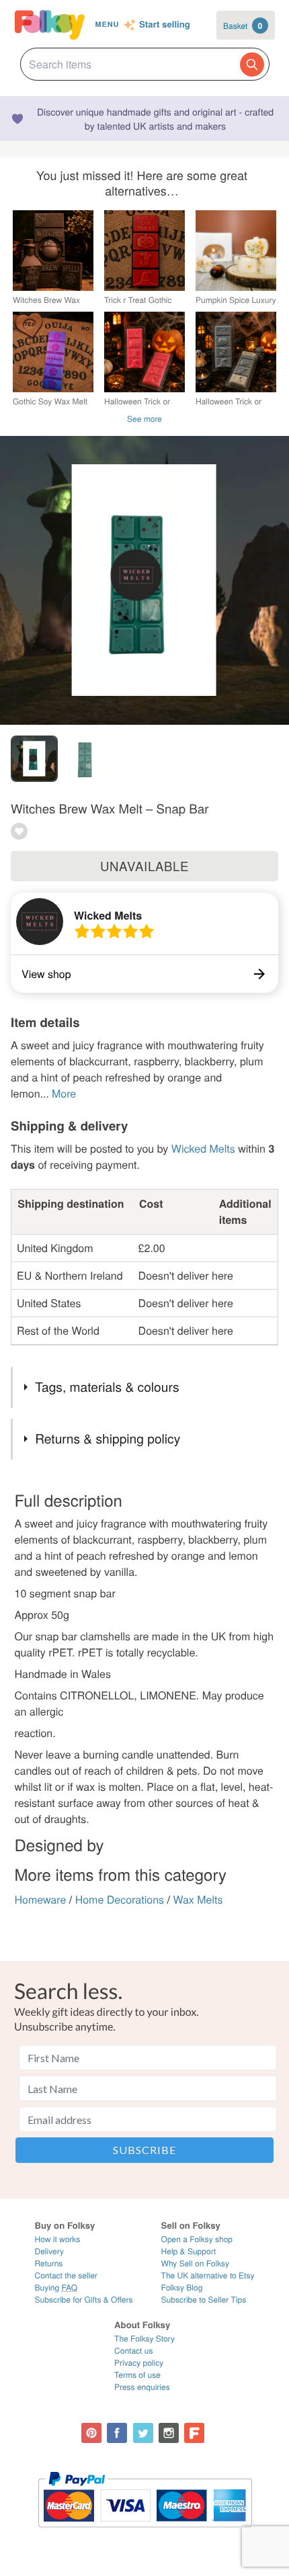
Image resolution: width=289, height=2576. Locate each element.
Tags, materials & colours (107, 1387)
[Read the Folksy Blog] (194, 2433)
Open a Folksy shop (197, 2239)
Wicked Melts (108, 915)
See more (144, 419)
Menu (107, 25)
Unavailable (144, 866)
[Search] (252, 64)
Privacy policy (139, 2363)
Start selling (165, 25)
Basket (243, 26)
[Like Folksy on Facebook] (117, 2433)
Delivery (49, 2251)
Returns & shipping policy (108, 1438)
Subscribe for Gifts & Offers (84, 2300)
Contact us (133, 2351)
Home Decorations (120, 1899)
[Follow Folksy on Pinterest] (91, 2433)
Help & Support (189, 2251)
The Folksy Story (144, 2339)
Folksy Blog (182, 2288)
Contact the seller (66, 2275)
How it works (58, 2239)
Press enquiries (142, 2387)
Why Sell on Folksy (196, 2263)
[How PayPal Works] (145, 2533)
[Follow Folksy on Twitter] (143, 2433)
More (64, 1093)
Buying (56, 2288)
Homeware (41, 1899)
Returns (49, 2263)
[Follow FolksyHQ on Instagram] (169, 2433)
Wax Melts (198, 1899)
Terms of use (137, 2375)
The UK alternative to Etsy (208, 2275)
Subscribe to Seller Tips (204, 2300)
